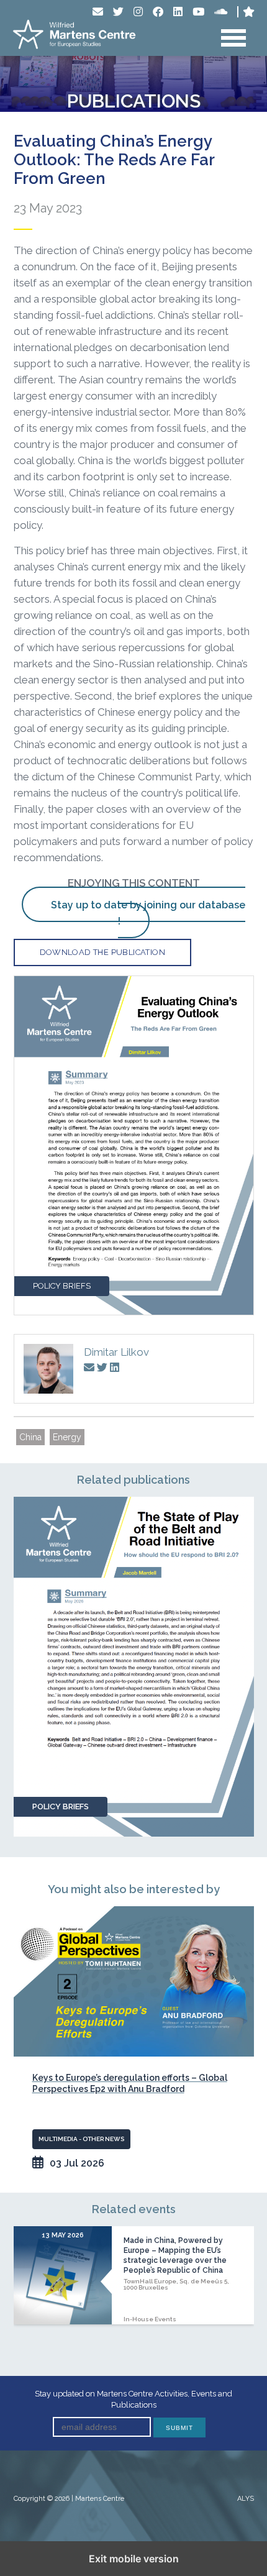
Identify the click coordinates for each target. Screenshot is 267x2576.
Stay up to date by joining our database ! (148, 913)
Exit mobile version (134, 2559)
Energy (67, 1437)
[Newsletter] (98, 11)
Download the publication (103, 952)
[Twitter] (118, 11)
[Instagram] (138, 11)
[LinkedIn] (178, 11)
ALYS (246, 2499)
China (30, 1437)
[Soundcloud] (221, 11)
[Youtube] (198, 11)
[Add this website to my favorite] (249, 11)
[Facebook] (158, 11)
